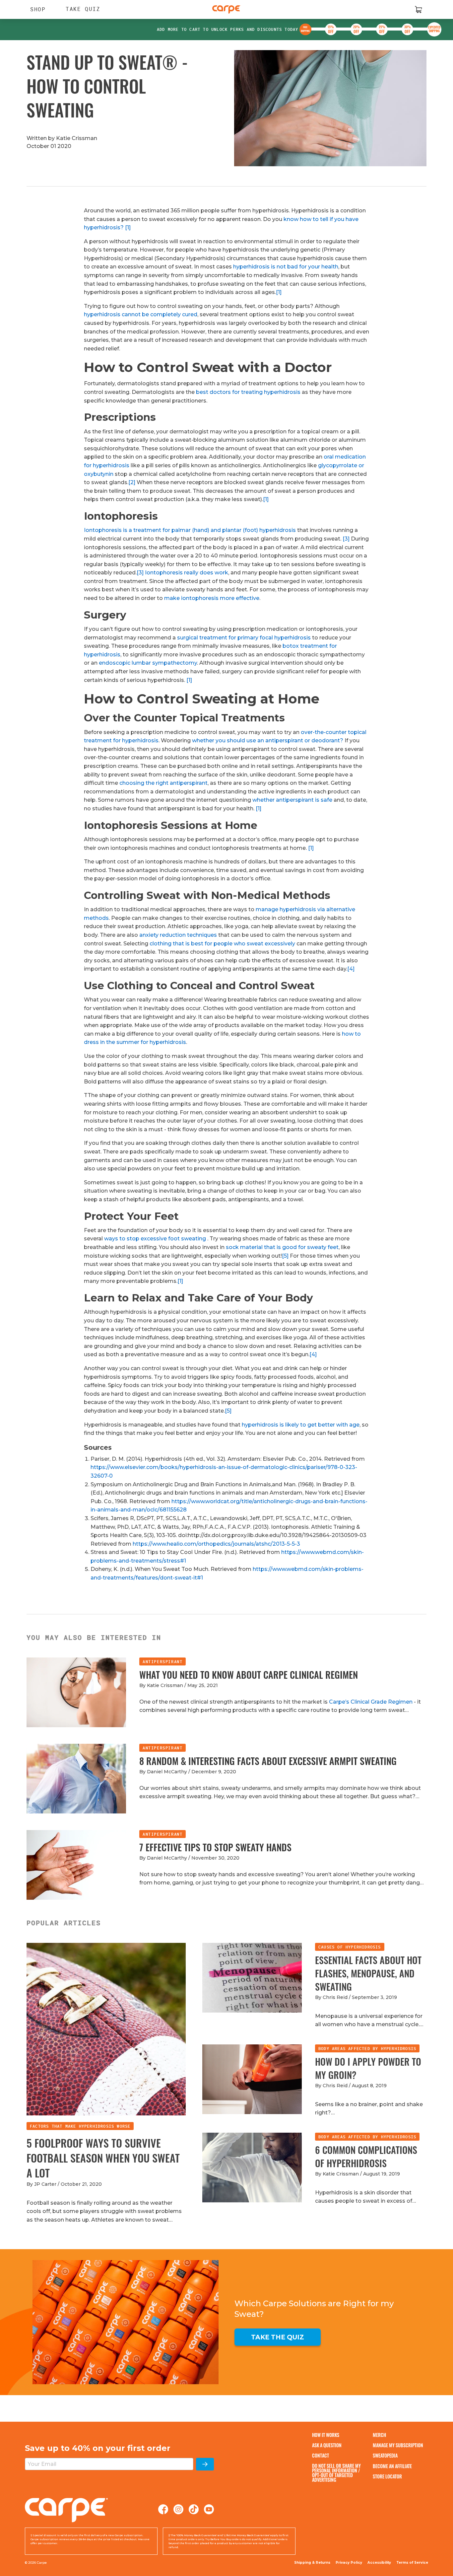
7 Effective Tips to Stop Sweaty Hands (215, 1847)
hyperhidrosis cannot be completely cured (141, 314)
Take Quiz (83, 9)
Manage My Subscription (398, 2445)
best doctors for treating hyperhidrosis (248, 392)
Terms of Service (412, 2563)
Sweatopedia (385, 2455)
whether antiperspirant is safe (292, 800)
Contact (321, 2455)
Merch (379, 2435)
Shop (35, 9)
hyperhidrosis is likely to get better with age (301, 1425)
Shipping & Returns (312, 2563)
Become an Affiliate (392, 2466)
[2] (132, 482)
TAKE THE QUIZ (278, 2337)
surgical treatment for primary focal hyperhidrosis (244, 638)
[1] (128, 227)
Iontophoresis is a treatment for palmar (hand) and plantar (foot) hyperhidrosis (190, 530)
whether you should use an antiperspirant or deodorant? (268, 740)
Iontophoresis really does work (187, 573)
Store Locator (387, 2476)
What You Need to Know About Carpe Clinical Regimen (249, 1675)
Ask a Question (327, 2445)
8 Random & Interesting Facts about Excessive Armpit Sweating (268, 1761)
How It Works (326, 2435)
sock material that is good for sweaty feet (282, 1247)
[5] (285, 1256)
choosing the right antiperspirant (163, 783)
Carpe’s (340, 1702)
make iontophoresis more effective (212, 598)
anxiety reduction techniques (178, 935)
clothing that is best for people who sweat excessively (222, 944)
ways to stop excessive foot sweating (155, 1239)
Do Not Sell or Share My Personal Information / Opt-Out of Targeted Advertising (336, 2473)
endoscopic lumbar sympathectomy (148, 663)
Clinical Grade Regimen (382, 1702)
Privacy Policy (349, 2563)
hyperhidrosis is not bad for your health (286, 267)
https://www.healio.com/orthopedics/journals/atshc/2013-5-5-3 (216, 1544)
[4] (351, 969)
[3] (346, 539)
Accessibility (379, 2563)
